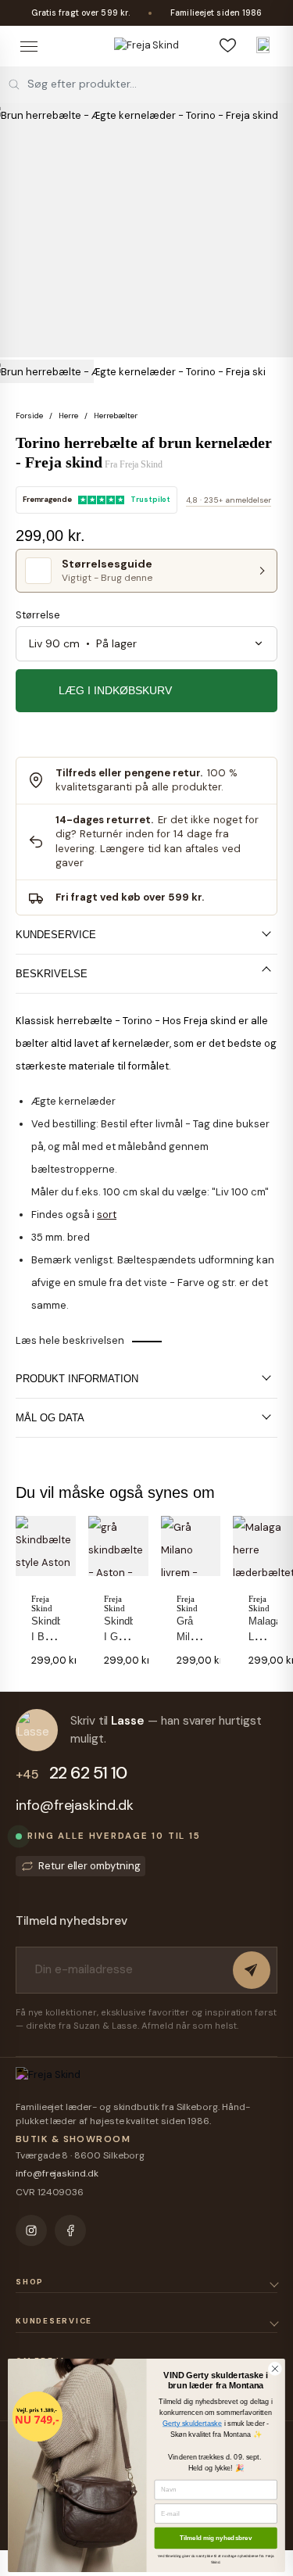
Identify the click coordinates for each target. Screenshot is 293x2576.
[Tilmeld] (252, 1970)
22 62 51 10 (71, 1773)
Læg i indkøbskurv (115, 690)
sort (107, 1215)
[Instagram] (31, 2230)
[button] (15, 1588)
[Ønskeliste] (227, 45)
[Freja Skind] (146, 45)
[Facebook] (70, 2230)
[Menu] (29, 46)
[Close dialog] (275, 2369)
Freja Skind (141, 464)
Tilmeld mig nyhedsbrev (216, 2537)
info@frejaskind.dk (75, 1805)
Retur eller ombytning (89, 1866)
